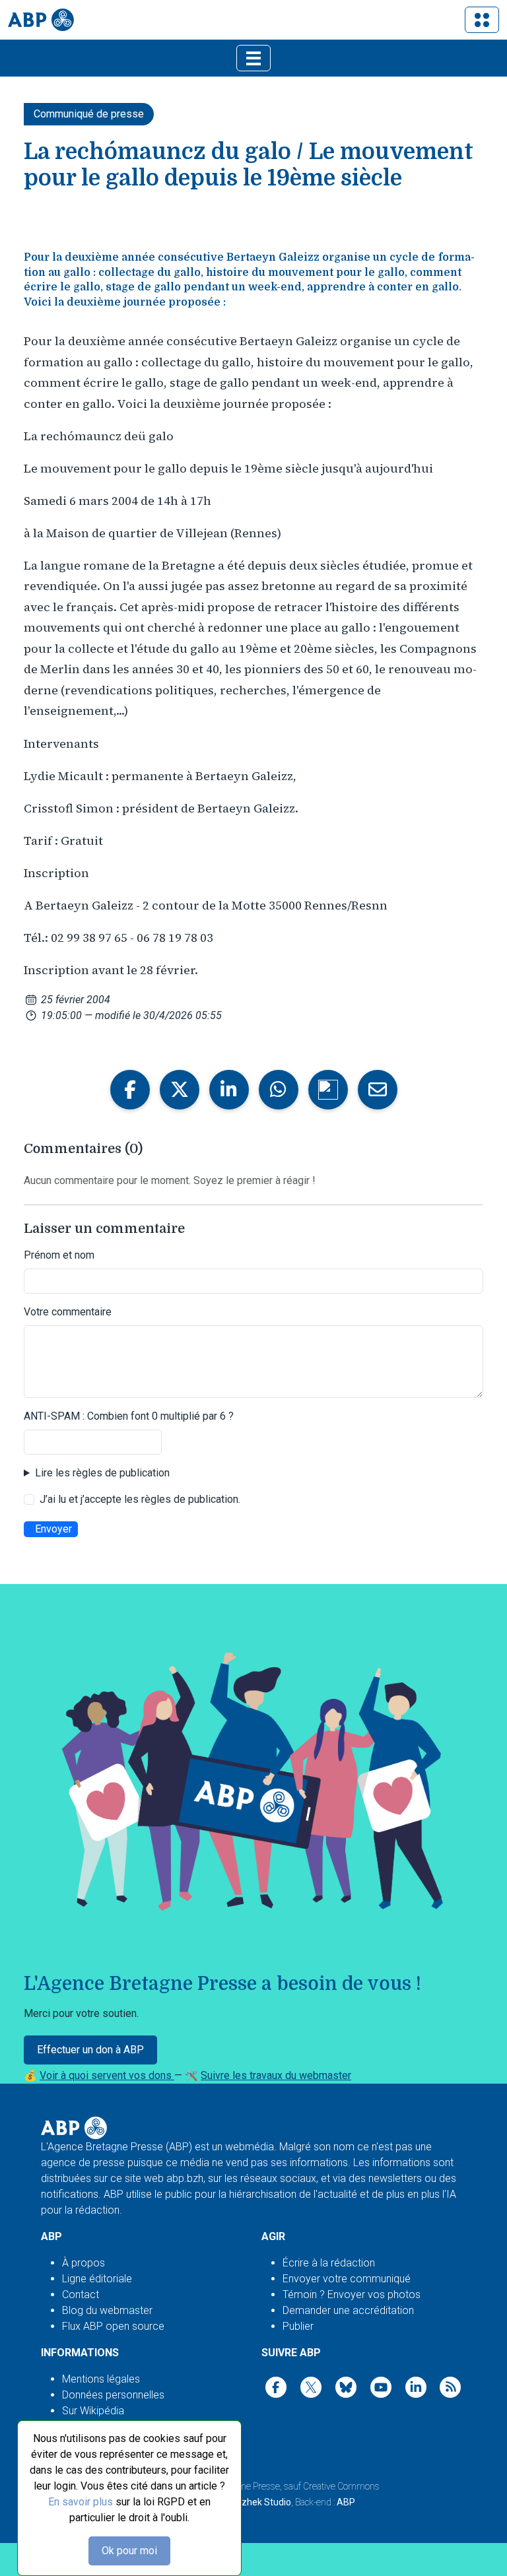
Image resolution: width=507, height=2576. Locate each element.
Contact (81, 2295)
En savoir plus (81, 2502)
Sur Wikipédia (93, 2411)
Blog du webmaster (107, 2310)
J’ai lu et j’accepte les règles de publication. (140, 1499)
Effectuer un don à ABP (90, 2050)
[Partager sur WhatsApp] (279, 1090)
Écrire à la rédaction (329, 2263)
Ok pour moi (129, 2551)
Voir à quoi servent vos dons (107, 2075)
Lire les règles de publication (102, 1473)
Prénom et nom (59, 1255)
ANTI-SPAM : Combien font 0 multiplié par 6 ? (129, 1416)
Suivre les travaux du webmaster (276, 2075)
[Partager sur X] (180, 1090)
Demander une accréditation (348, 2310)
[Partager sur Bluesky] (328, 1090)
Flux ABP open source (113, 2326)
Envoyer (53, 1529)
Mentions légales (101, 2379)
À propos (84, 2263)
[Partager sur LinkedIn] (229, 1090)
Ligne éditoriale (97, 2279)
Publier (298, 2326)
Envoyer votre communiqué (347, 2279)
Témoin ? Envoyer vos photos (352, 2295)
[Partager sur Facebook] (130, 1090)
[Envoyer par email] (378, 1090)
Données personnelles (113, 2395)
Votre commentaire (68, 1312)
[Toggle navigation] (482, 20)
